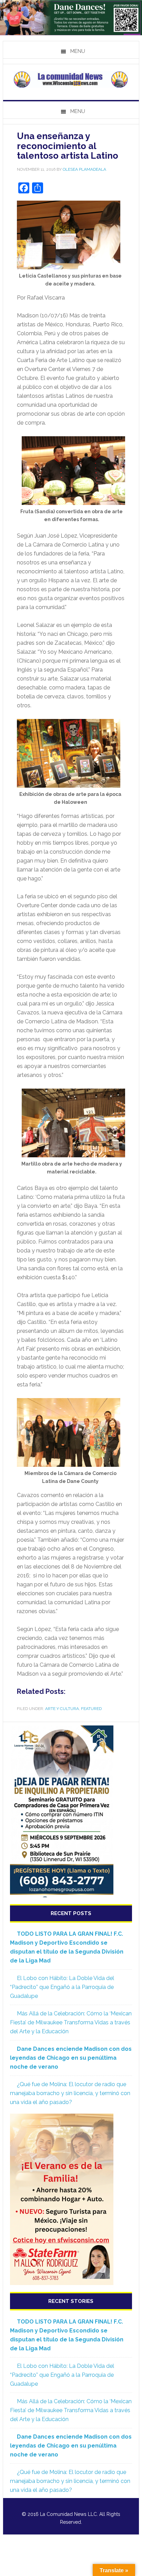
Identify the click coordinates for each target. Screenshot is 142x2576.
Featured (91, 1709)
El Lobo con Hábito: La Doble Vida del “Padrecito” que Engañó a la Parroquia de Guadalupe (62, 1987)
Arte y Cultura (62, 1709)
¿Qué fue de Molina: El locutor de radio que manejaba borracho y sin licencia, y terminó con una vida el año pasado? (70, 2093)
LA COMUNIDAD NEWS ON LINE (71, 79)
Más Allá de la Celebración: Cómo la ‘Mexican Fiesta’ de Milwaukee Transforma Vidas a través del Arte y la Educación (71, 2022)
